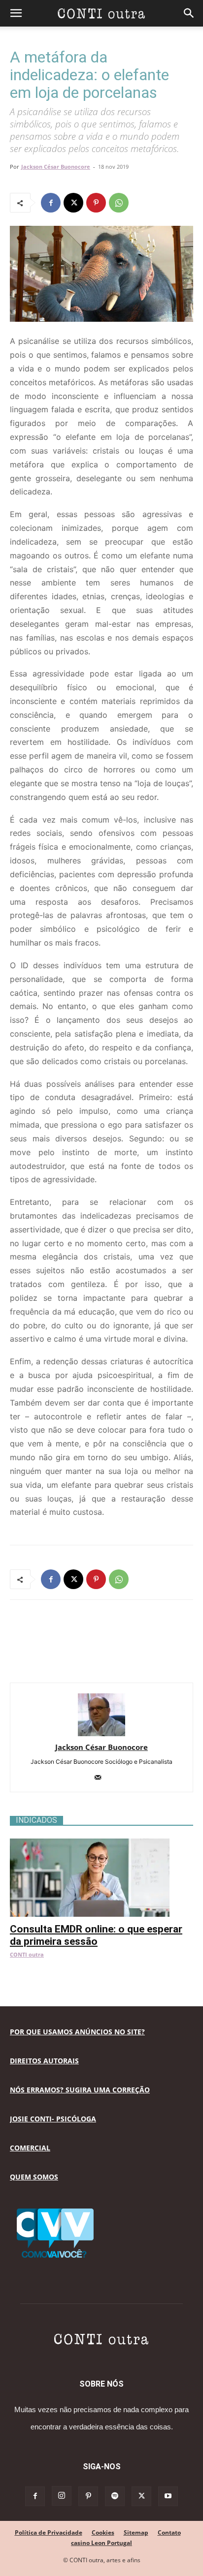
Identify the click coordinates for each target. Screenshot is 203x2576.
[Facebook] (51, 203)
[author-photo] (101, 1733)
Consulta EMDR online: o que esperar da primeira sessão (96, 1935)
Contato (169, 2532)
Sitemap (136, 2532)
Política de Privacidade (49, 2532)
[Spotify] (115, 2496)
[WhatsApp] (119, 203)
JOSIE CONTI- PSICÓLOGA (53, 2119)
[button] (16, 13)
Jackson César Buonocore (56, 167)
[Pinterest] (96, 203)
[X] (73, 203)
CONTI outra (27, 1954)
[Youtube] (168, 2496)
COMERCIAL (30, 2148)
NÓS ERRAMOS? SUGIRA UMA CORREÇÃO (80, 2090)
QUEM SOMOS (34, 2177)
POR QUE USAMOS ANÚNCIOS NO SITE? (77, 2032)
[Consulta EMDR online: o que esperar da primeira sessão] (101, 1844)
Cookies (103, 2532)
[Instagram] (62, 2496)
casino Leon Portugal (101, 2543)
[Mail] (102, 1778)
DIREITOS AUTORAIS (44, 2061)
